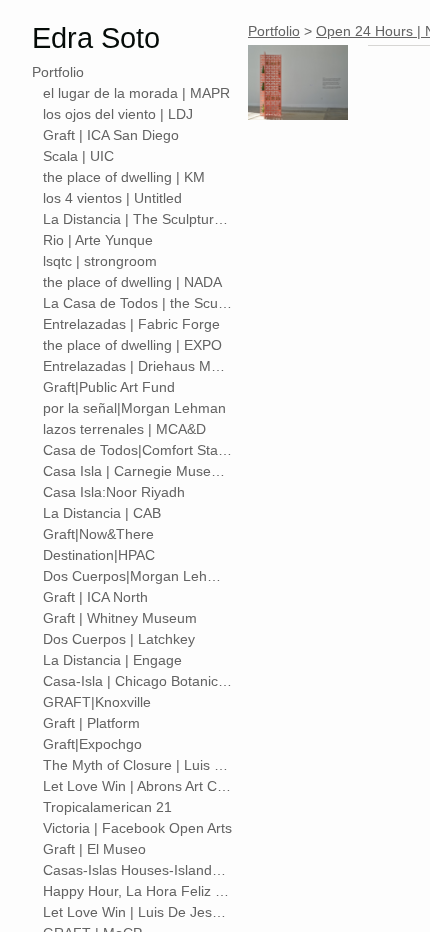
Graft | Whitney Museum (120, 618)
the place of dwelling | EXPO (132, 345)
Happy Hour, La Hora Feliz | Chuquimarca (138, 891)
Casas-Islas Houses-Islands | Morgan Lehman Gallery (138, 870)
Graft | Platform (91, 723)
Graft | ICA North (95, 597)
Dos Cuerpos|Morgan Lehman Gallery (138, 576)
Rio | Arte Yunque (98, 240)
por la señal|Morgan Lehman (134, 408)
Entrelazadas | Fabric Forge (131, 324)
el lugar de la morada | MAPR (136, 93)
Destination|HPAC (99, 555)
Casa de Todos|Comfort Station (138, 450)
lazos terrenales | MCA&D (124, 429)
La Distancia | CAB (102, 513)
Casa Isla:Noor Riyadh (114, 492)
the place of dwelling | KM (124, 177)
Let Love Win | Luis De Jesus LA (138, 912)
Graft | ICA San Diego (111, 135)
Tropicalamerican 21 (107, 807)
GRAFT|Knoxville (97, 702)
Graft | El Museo (94, 849)
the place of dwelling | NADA (132, 282)
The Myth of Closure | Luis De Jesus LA (138, 765)
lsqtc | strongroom (100, 261)
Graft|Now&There (98, 534)
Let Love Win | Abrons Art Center (138, 786)
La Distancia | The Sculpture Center (138, 219)
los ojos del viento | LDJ (118, 114)
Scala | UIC (78, 156)
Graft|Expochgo (92, 744)
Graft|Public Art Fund (109, 387)
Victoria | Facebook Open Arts (137, 828)
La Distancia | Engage (112, 660)
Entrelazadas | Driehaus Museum (138, 366)
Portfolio (58, 72)
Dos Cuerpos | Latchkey (119, 639)
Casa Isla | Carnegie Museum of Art (138, 471)
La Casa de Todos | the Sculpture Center (138, 303)
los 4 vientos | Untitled (112, 198)
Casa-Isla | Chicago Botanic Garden (138, 681)
